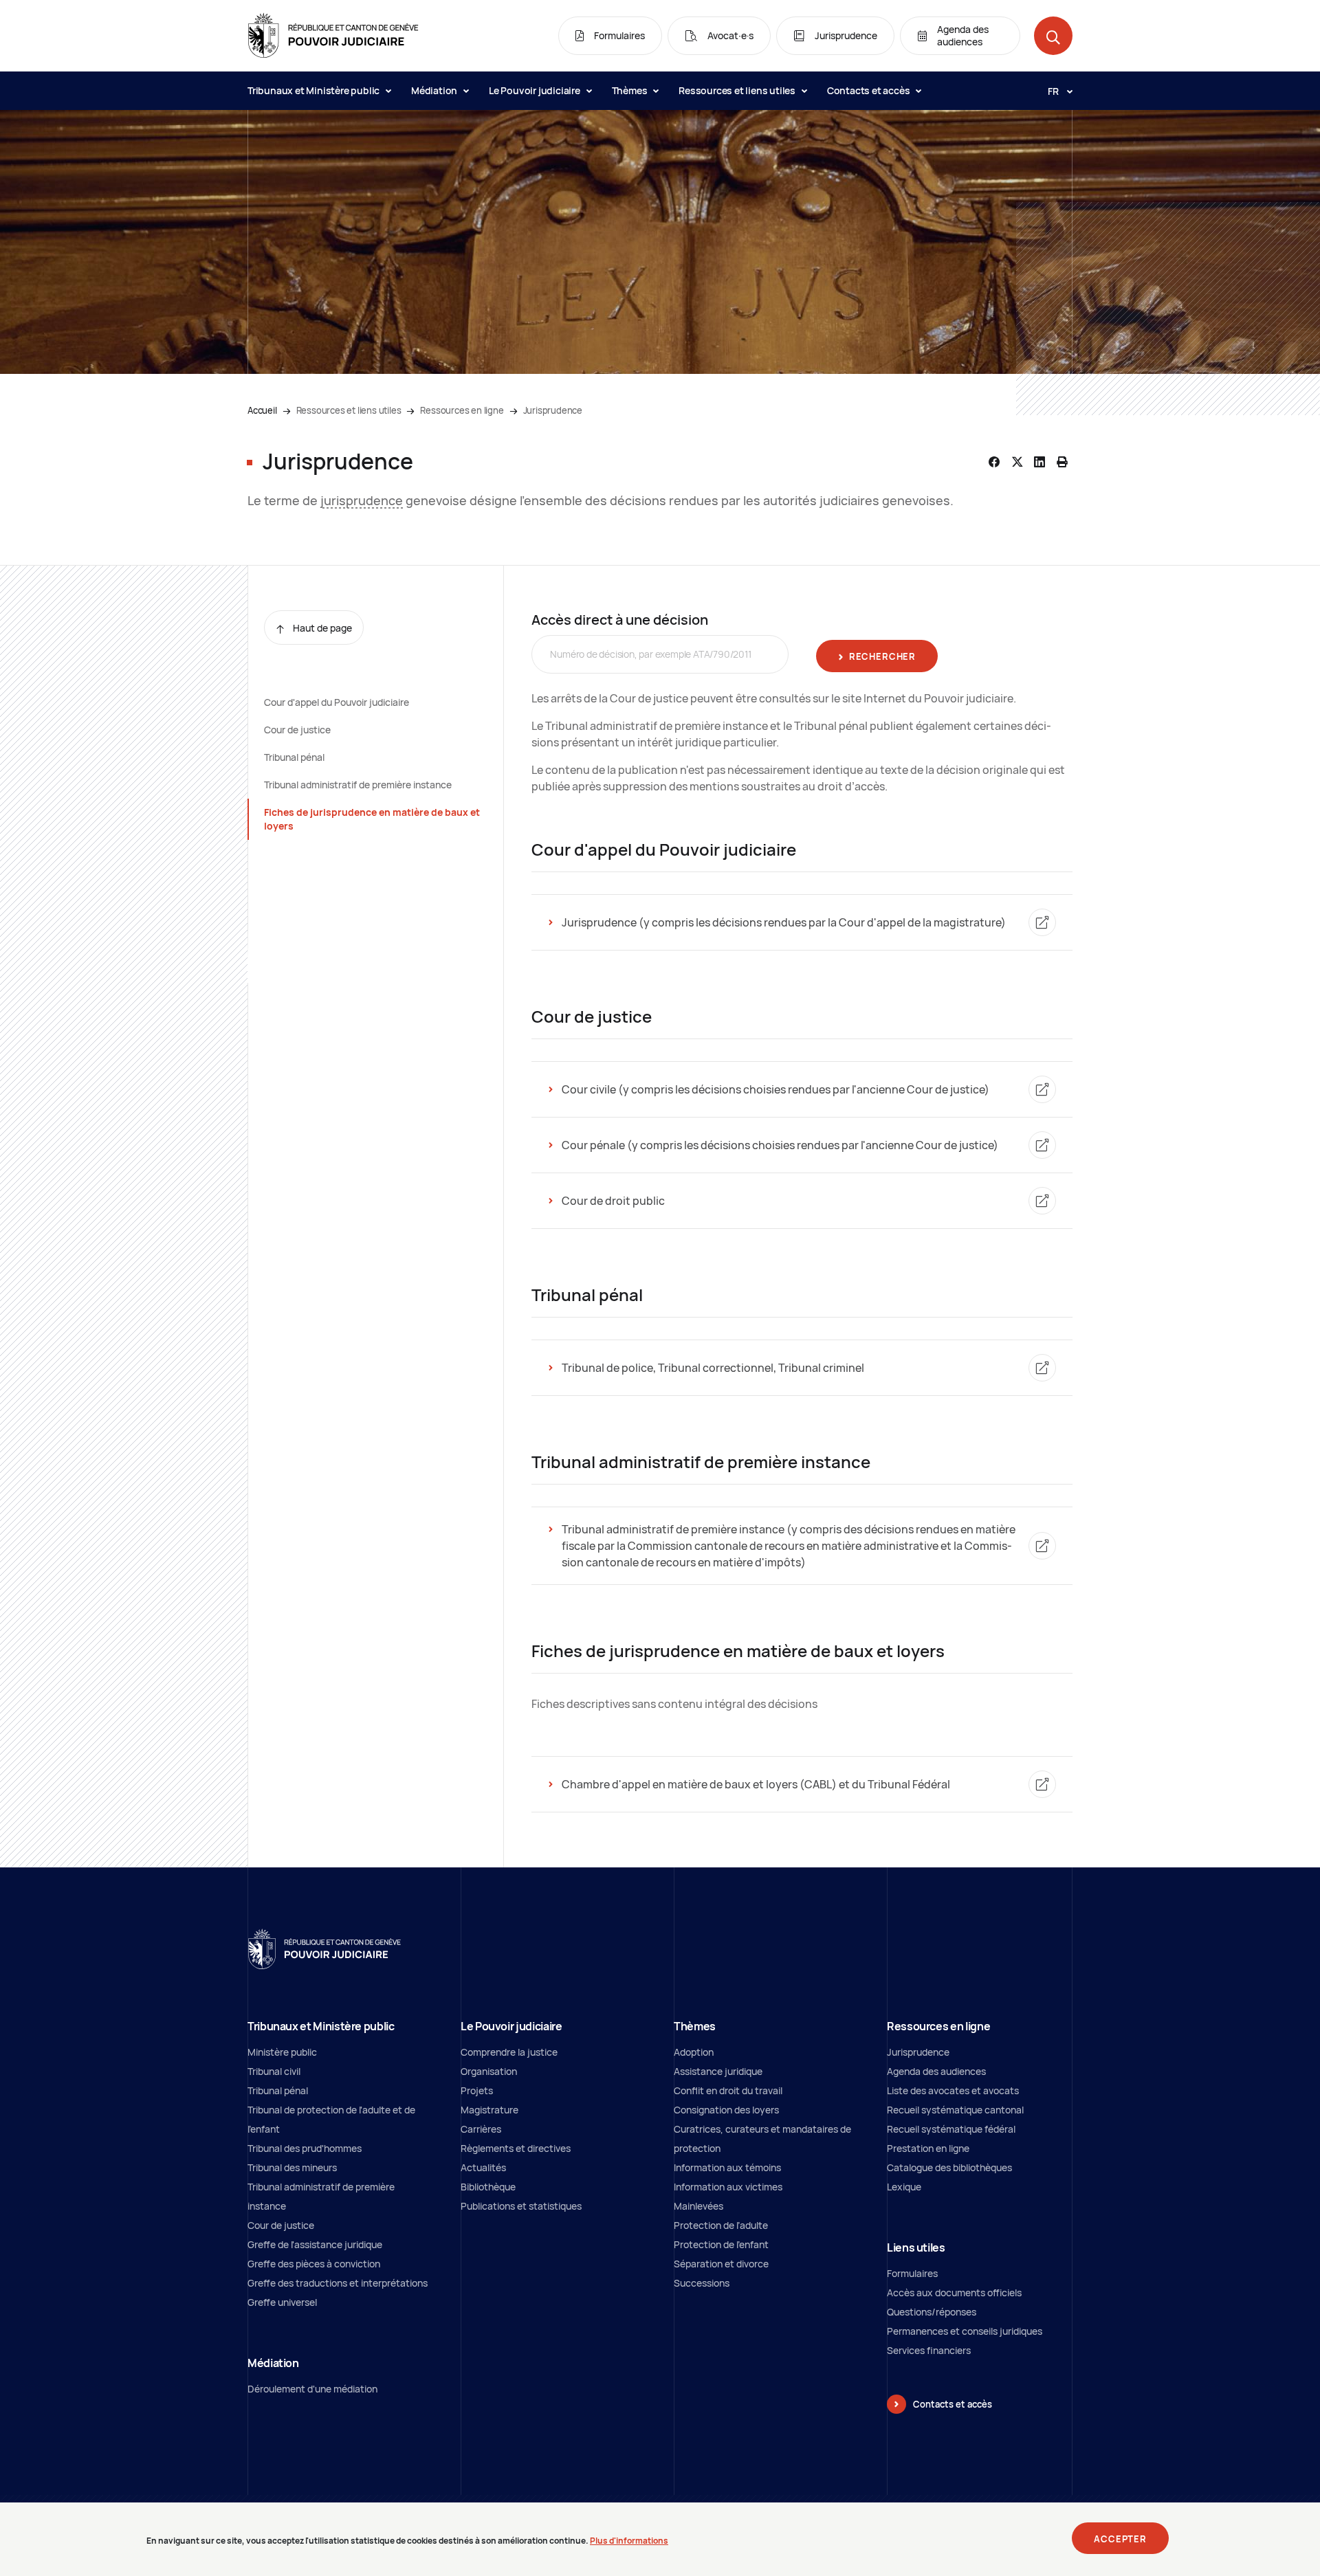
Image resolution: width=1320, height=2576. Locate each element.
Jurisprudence (918, 2052)
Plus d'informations (629, 2540)
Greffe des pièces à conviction (314, 2264)
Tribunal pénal (294, 757)
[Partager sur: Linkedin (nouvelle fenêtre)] (1039, 462)
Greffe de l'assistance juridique (315, 2244)
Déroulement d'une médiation (312, 2389)
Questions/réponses (932, 2312)
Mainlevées (698, 2206)
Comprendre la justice (509, 2052)
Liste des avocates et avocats (953, 2090)
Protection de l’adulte (721, 2225)
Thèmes (631, 90)
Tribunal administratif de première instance (358, 785)
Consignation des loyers (726, 2110)
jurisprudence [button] (362, 500)
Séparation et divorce (721, 2264)
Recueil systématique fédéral (951, 2129)
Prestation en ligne (928, 2148)
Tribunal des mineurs (292, 2167)
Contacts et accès (869, 90)
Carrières (481, 2129)
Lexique (904, 2187)
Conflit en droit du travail (728, 2090)
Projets (477, 2090)
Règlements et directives (516, 2148)
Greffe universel (282, 2302)
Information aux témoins (727, 2167)
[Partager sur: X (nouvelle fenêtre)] (1017, 462)
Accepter (1120, 2539)
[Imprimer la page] (1062, 462)
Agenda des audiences (936, 2071)
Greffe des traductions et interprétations (338, 2283)
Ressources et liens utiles (738, 90)
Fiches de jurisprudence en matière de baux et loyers (372, 819)
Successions (702, 2283)
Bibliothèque (488, 2187)
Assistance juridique (718, 2071)
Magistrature (489, 2110)
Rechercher (883, 656)
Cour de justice (297, 730)
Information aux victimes (728, 2187)
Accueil (262, 410)
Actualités (483, 2167)
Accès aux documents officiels (954, 2292)
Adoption (694, 2052)
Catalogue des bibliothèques (949, 2167)
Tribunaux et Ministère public (315, 90)
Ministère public (282, 2052)
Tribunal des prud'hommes (305, 2148)
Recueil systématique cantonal (955, 2110)
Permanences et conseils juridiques (965, 2331)
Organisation (489, 2071)
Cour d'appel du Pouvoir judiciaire (337, 702)
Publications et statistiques (521, 2206)
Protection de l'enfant (721, 2244)
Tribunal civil (274, 2071)
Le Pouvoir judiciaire (536, 90)
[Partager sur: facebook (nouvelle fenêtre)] (994, 462)
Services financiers (929, 2350)
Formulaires (912, 2273)
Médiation (435, 90)
